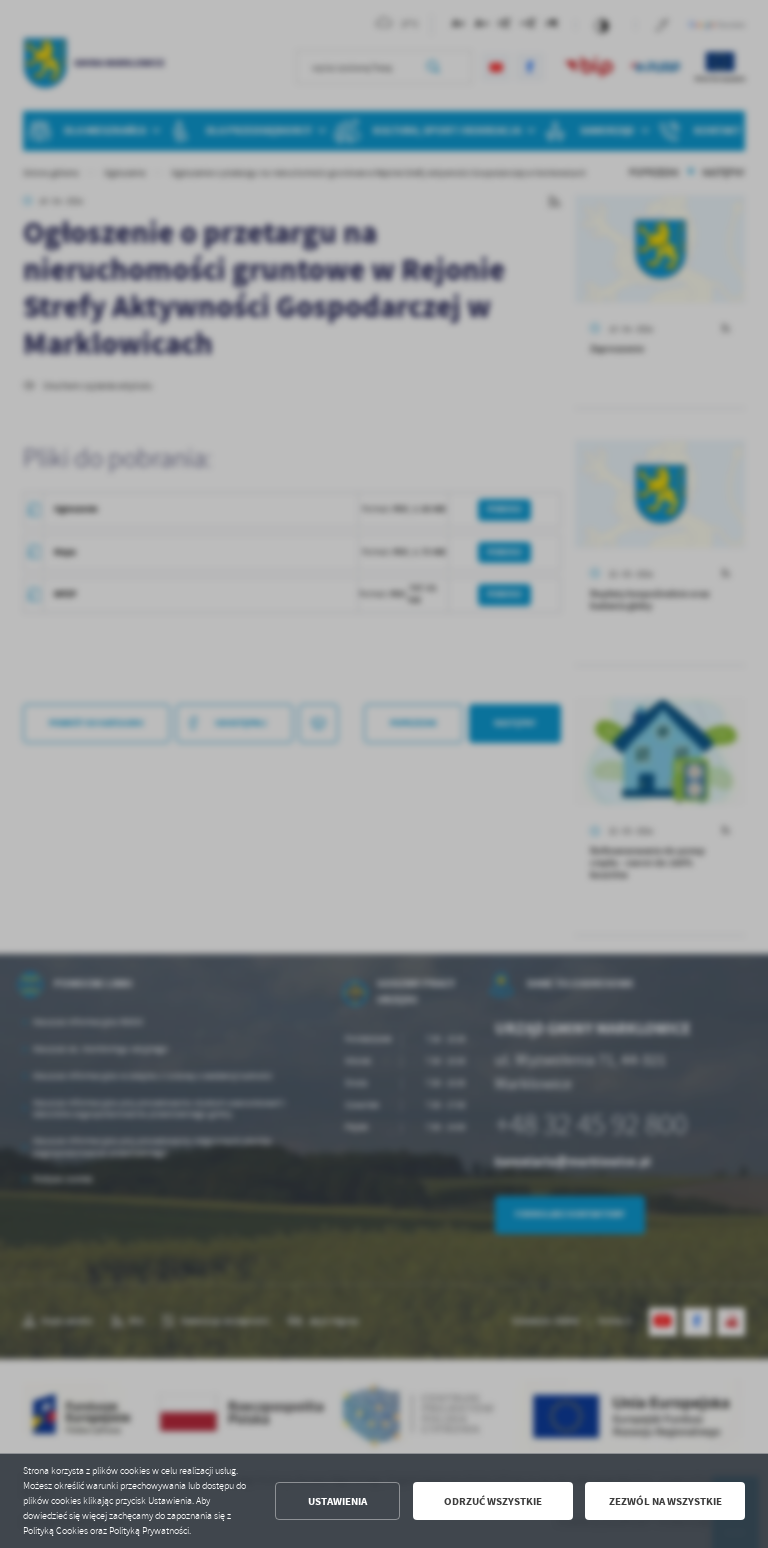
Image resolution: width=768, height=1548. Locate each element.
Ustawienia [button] (337, 1501)
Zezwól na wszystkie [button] (665, 1501)
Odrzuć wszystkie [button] (493, 1501)
